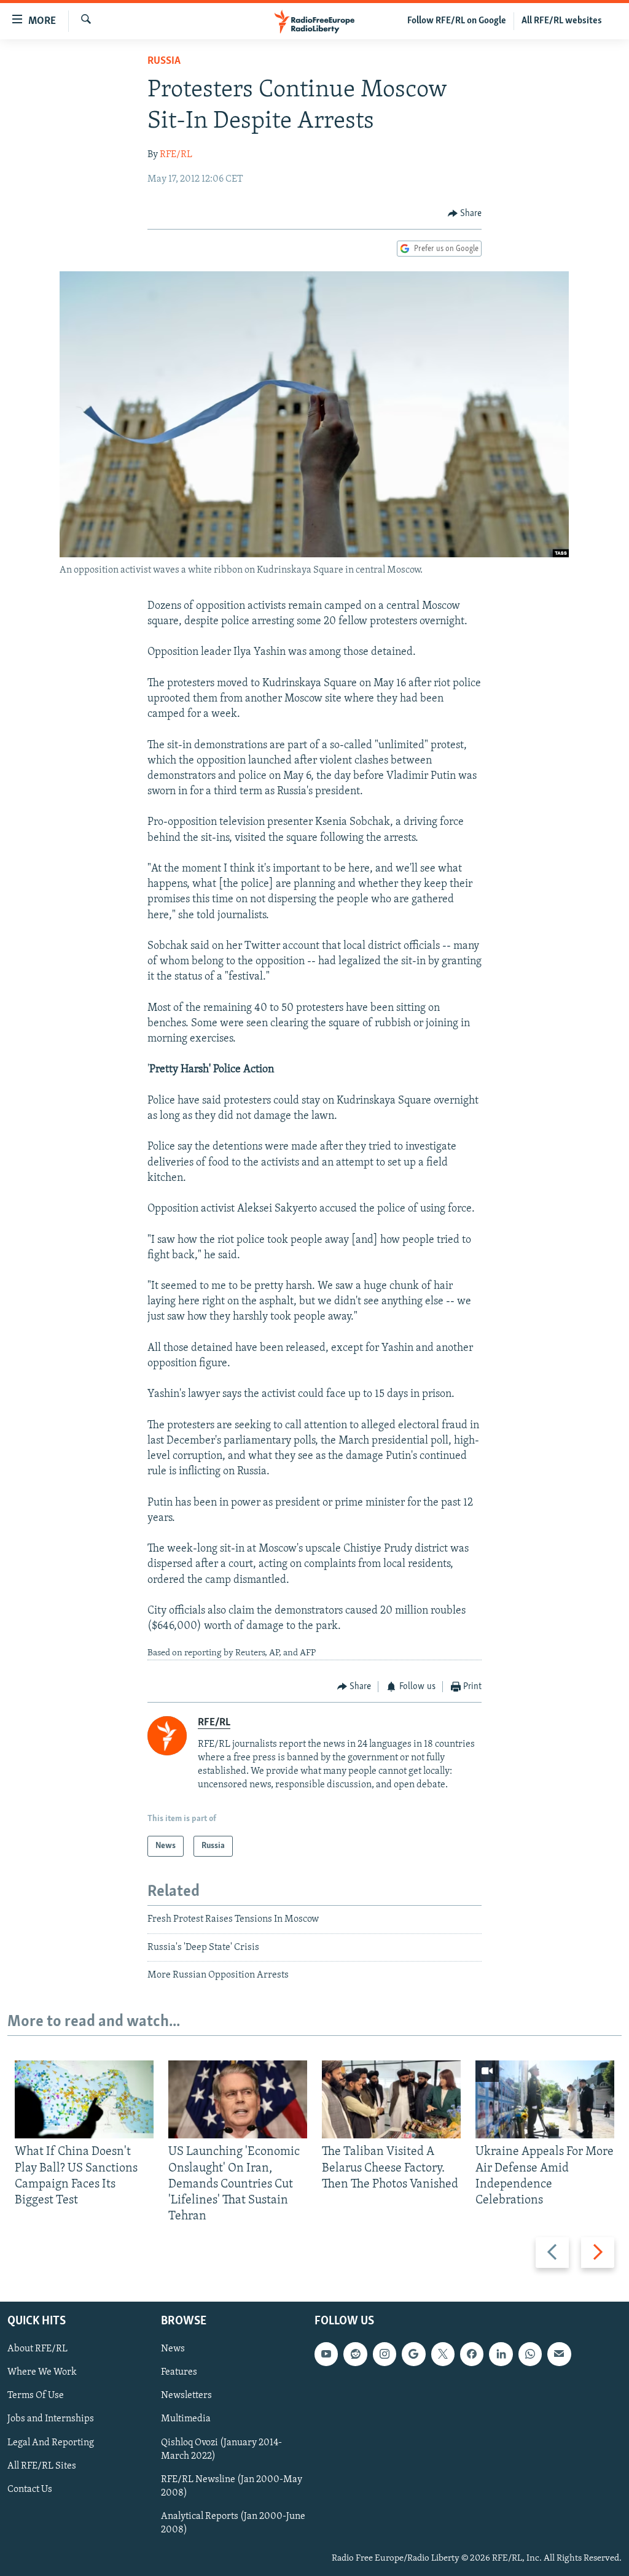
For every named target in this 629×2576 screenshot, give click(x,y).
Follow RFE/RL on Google (457, 21)
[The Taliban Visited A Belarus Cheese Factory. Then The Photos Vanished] (391, 2099)
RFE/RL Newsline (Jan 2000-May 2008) (232, 2486)
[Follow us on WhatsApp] (530, 2354)
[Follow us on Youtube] (326, 2354)
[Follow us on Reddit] (355, 2354)
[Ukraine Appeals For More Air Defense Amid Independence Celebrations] (545, 2099)
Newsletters (186, 2396)
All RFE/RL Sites (42, 2466)
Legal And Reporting (51, 2442)
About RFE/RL (37, 2349)
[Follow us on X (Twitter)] (443, 2354)
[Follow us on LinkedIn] (501, 2354)
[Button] (465, 214)
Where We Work (42, 2372)
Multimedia (186, 2419)
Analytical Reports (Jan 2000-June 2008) (233, 2523)
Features (179, 2372)
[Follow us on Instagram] (385, 2354)
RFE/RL (176, 155)
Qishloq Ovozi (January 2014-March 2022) (221, 2449)
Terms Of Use (36, 2396)
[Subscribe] (559, 2354)
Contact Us (30, 2489)
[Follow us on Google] (413, 2354)
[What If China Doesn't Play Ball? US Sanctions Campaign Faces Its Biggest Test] (84, 2099)
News (173, 2349)
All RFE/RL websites (562, 21)
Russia (164, 61)
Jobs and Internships (51, 2419)
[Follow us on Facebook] (472, 2354)
